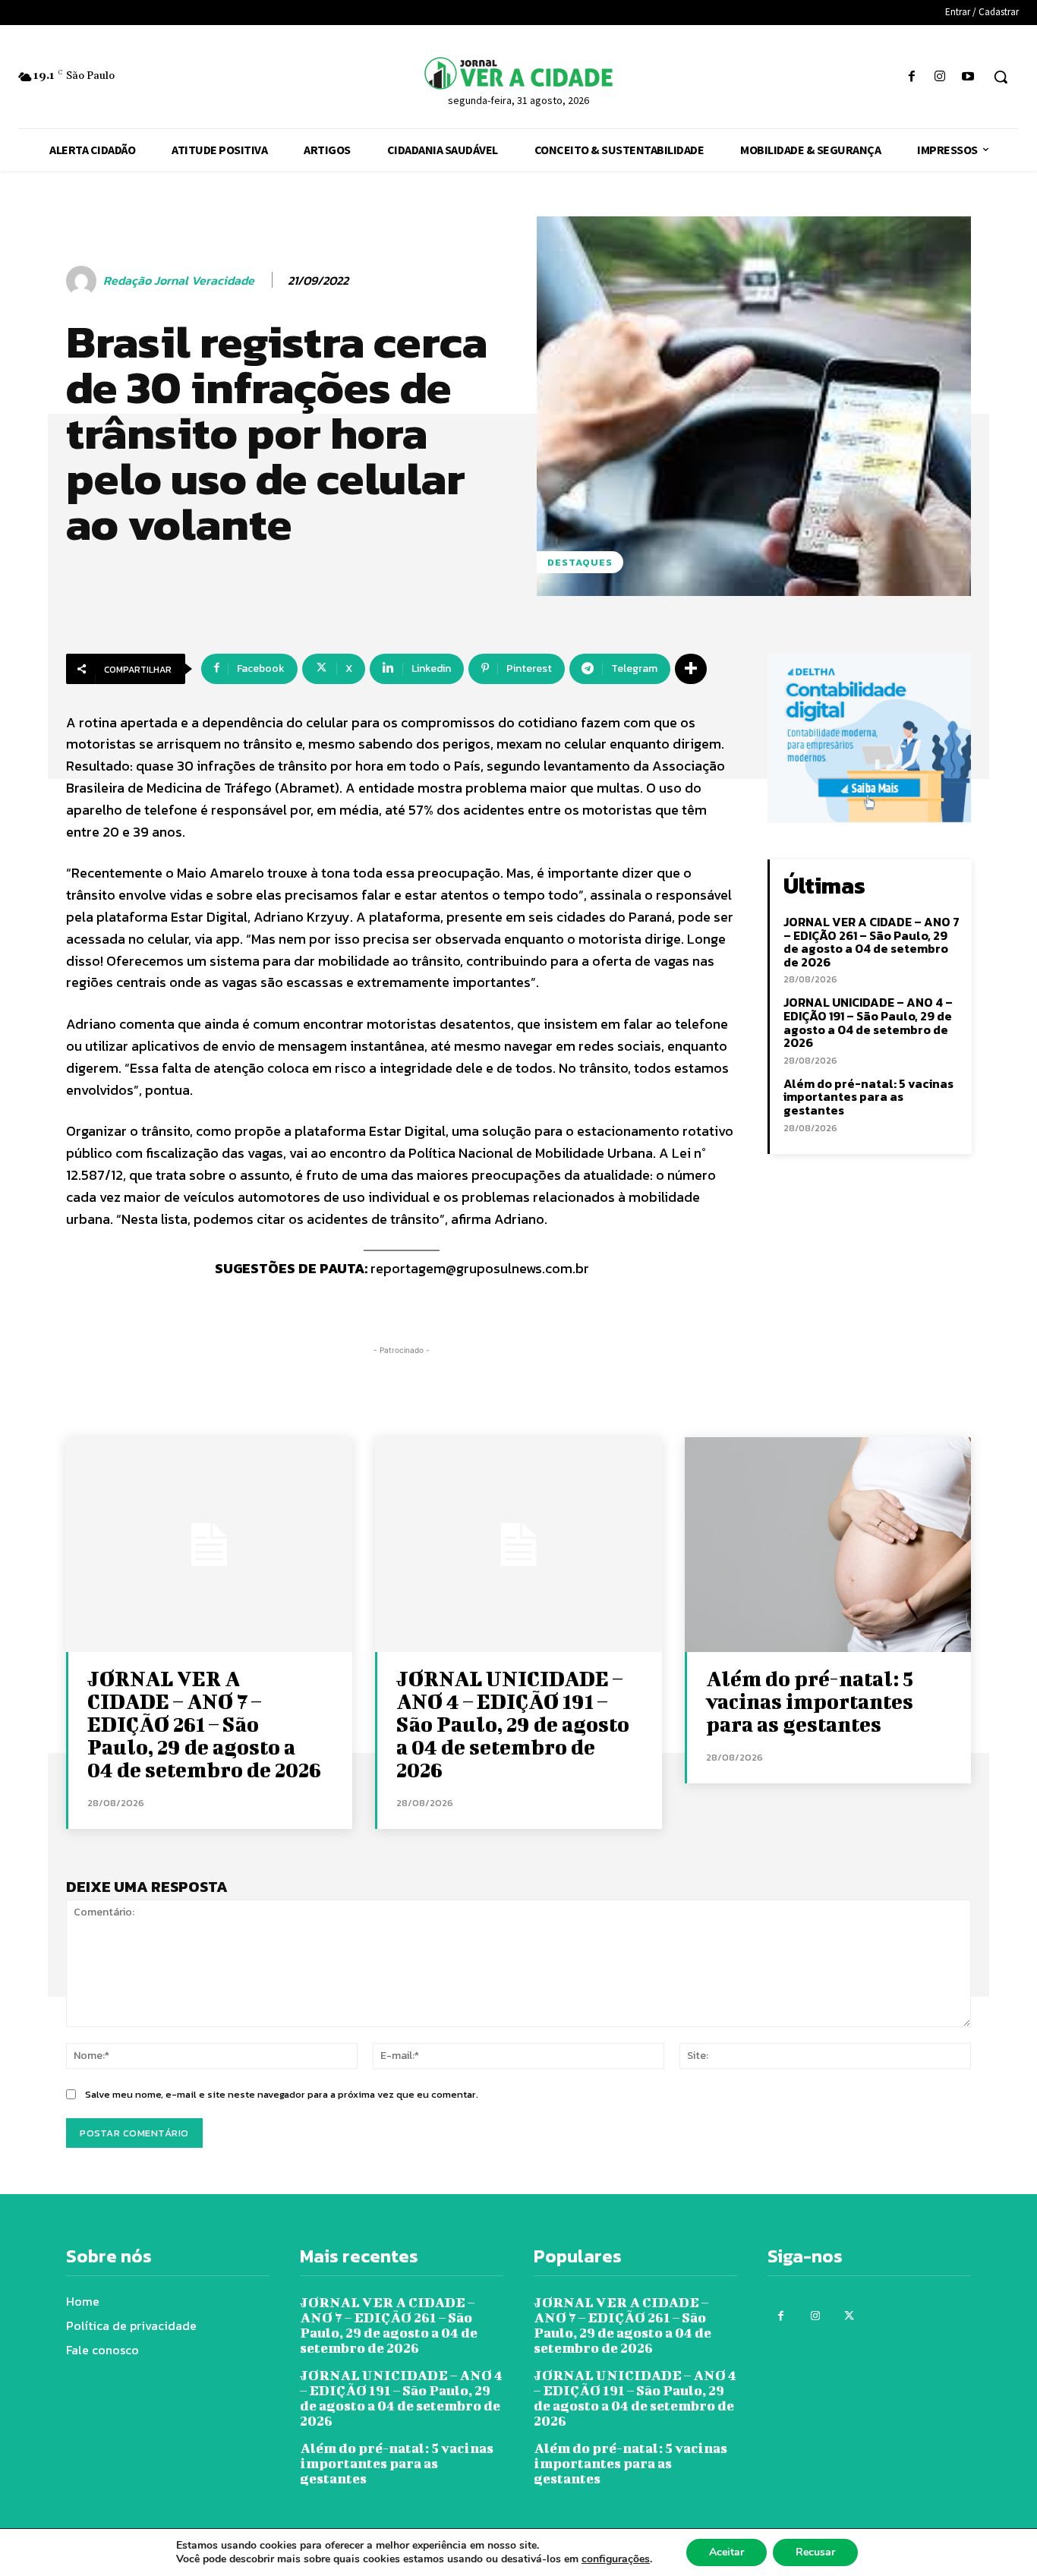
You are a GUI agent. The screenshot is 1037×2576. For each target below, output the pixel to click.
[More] (691, 669)
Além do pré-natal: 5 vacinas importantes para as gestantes (868, 1097)
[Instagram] (940, 77)
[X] (849, 2316)
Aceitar (727, 2552)
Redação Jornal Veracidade (179, 281)
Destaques (580, 562)
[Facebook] (911, 77)
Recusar (815, 2552)
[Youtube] (968, 77)
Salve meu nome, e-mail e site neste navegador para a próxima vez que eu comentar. (282, 2094)
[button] (1001, 77)
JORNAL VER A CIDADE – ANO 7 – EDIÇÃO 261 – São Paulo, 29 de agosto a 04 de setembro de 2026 (872, 942)
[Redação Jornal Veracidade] (84, 281)
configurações (616, 2559)
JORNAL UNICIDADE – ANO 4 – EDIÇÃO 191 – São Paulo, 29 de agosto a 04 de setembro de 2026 (868, 1022)
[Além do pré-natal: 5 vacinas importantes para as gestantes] (828, 1545)
